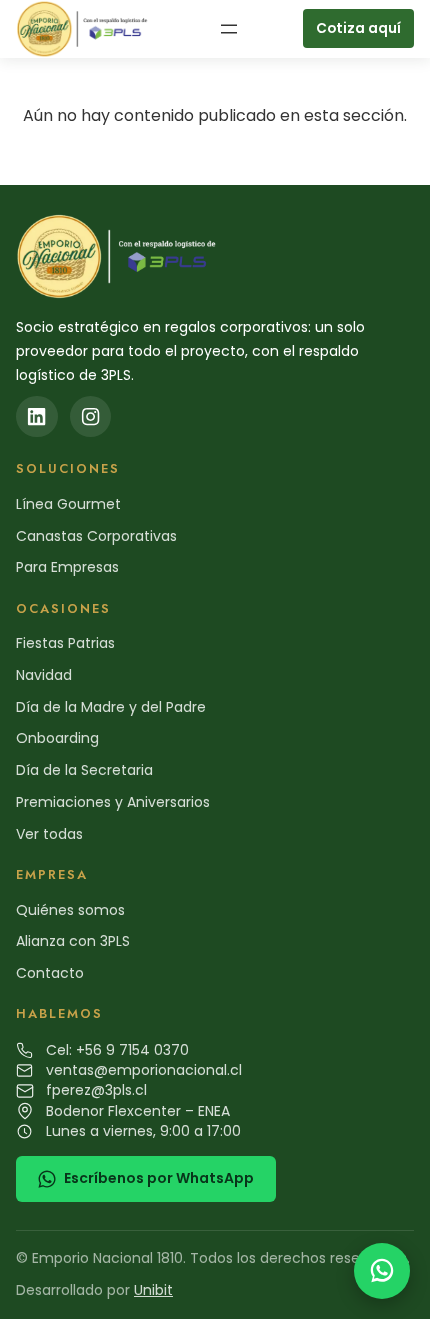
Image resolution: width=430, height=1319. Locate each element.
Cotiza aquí (358, 28)
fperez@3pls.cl (96, 1090)
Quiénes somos (70, 910)
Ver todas (49, 834)
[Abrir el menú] (229, 29)
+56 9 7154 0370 (132, 1050)
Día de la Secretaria (84, 770)
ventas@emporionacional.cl (144, 1070)
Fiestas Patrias (65, 643)
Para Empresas (67, 567)
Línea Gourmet (68, 504)
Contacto (50, 973)
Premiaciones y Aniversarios (113, 802)
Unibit (153, 1290)
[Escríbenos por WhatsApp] (382, 1271)
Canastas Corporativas (96, 536)
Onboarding (57, 738)
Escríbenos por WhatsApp (159, 1178)
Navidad (44, 675)
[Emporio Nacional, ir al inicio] (85, 29)
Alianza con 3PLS (73, 941)
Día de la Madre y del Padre (111, 707)
